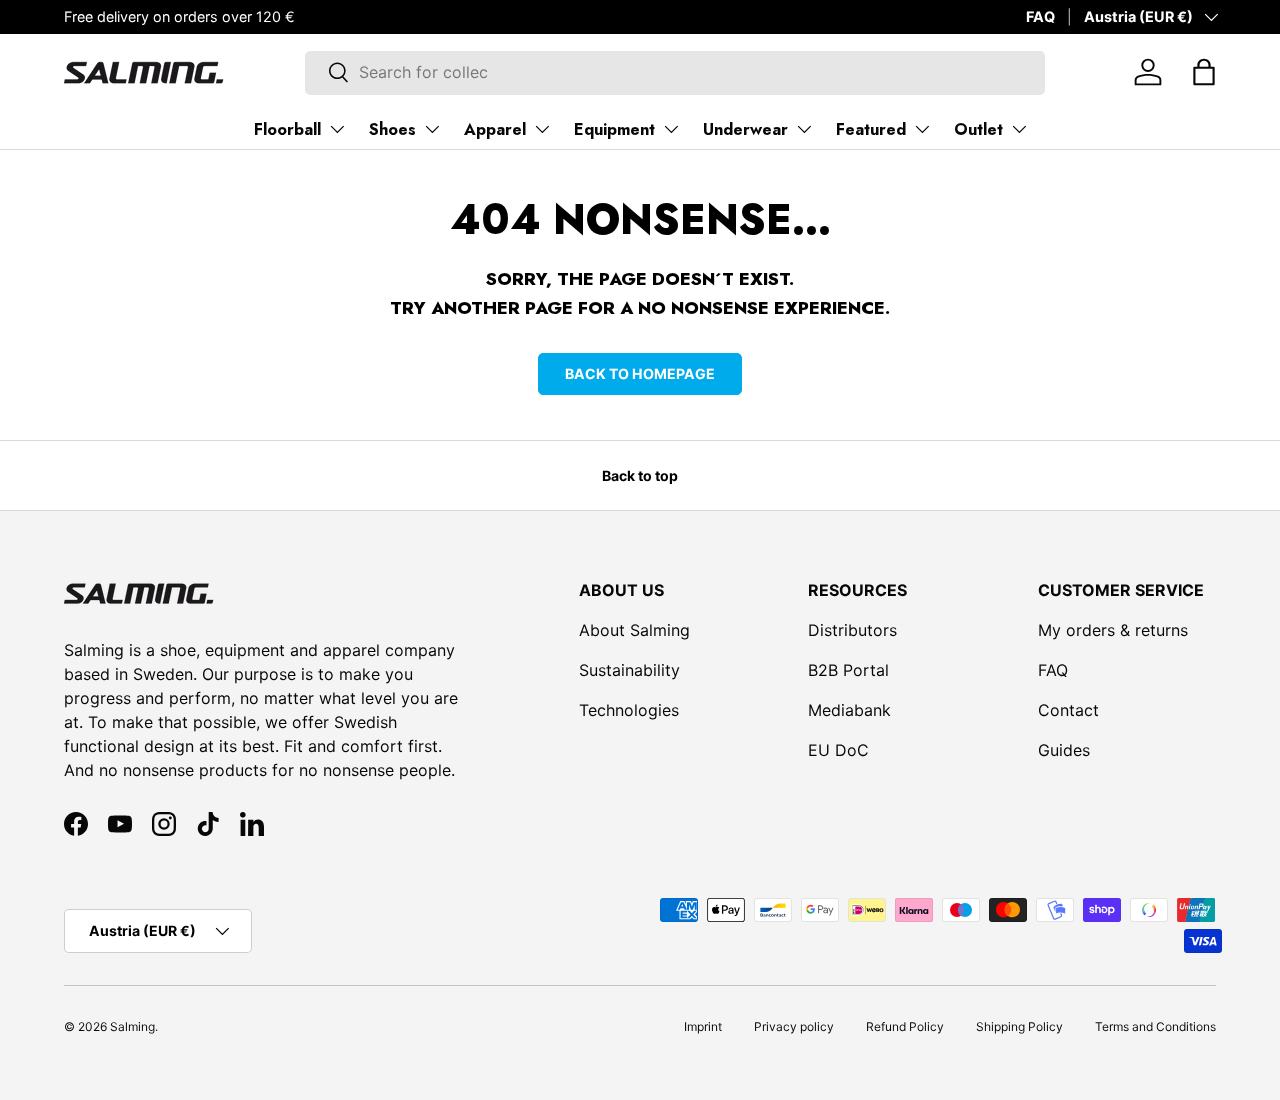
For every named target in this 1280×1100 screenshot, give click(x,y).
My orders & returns (1113, 630)
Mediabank (849, 710)
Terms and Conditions (1155, 1026)
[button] (1204, 72)
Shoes (392, 129)
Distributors (852, 630)
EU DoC (838, 750)
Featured (871, 129)
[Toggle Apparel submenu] (542, 129)
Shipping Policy (1019, 1026)
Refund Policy (905, 1026)
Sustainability (629, 670)
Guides (1064, 750)
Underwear (745, 129)
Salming (132, 1026)
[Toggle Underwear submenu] (804, 129)
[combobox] (675, 72)
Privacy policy (794, 1026)
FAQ (1040, 16)
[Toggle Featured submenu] (922, 129)
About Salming (634, 630)
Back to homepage (640, 373)
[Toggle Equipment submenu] (671, 129)
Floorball (287, 129)
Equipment (614, 129)
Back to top (640, 475)
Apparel (495, 129)
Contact (1068, 710)
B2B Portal (848, 670)
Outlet (978, 129)
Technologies (629, 710)
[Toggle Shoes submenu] (432, 129)
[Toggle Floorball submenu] (337, 129)
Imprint (703, 1026)
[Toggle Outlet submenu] (1019, 129)
